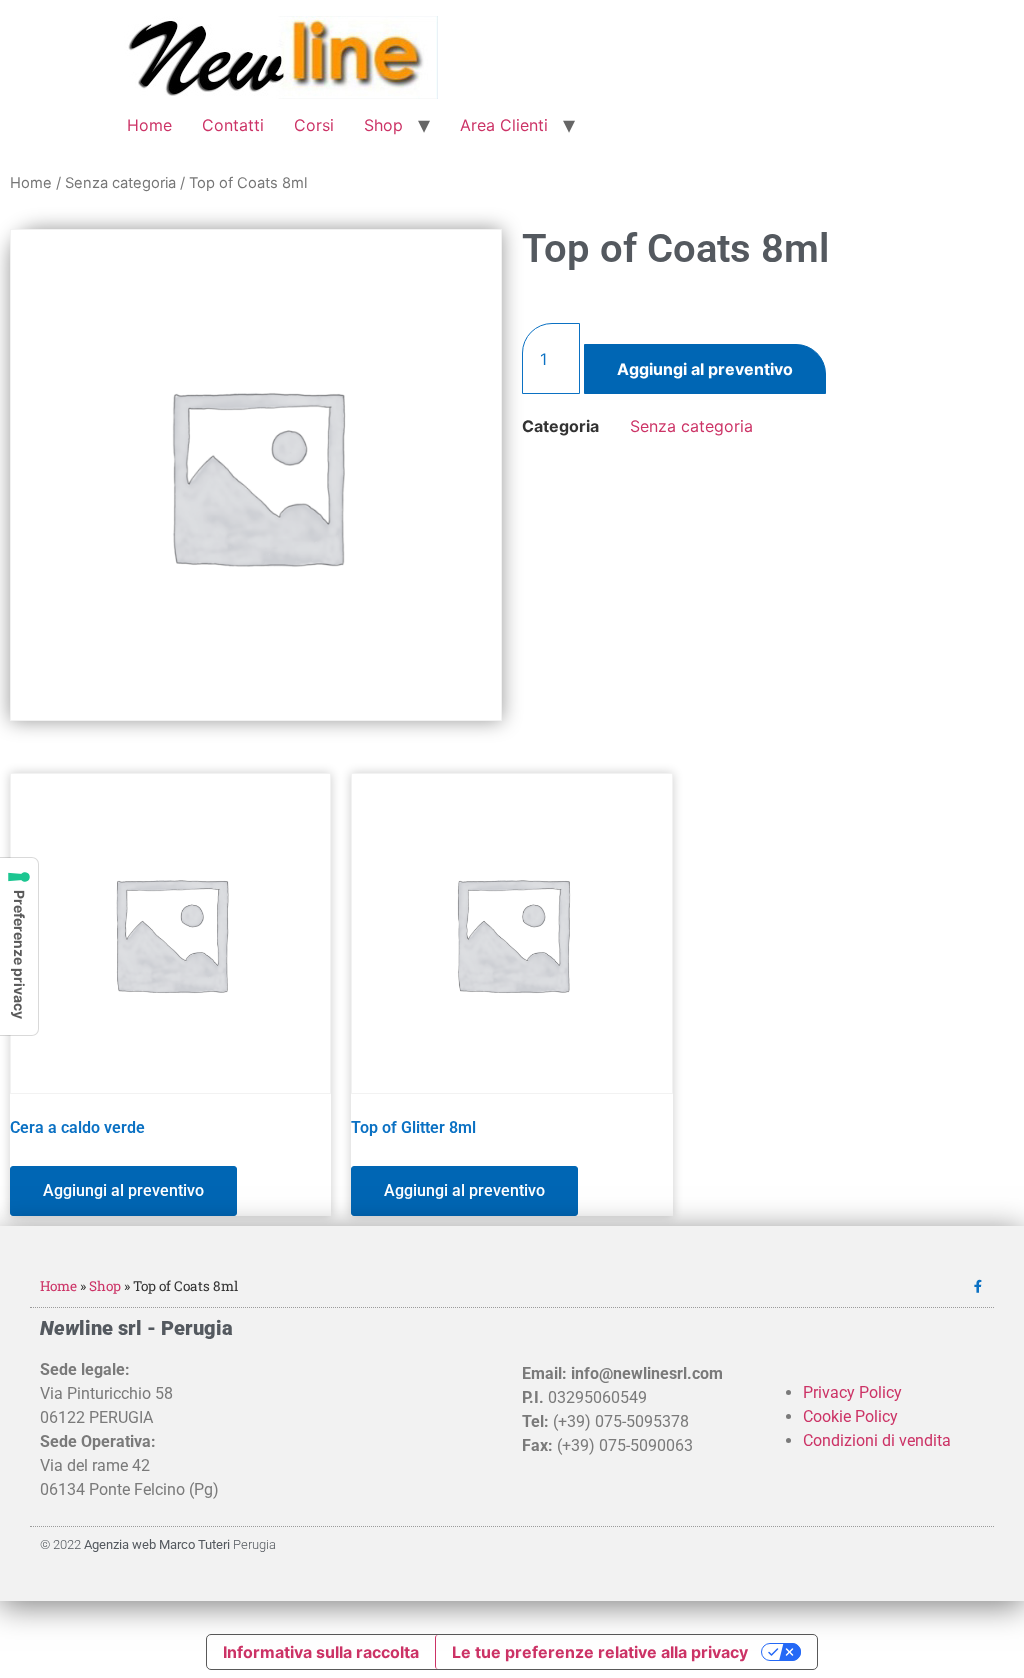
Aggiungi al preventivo (705, 369)
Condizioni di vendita (877, 1440)
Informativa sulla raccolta (321, 1652)
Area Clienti (504, 125)
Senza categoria (120, 183)
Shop (383, 125)
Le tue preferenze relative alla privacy (600, 1652)
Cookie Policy (850, 1416)
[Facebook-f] (977, 1286)
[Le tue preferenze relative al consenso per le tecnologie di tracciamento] (19, 946)
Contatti (233, 125)
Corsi (314, 125)
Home (149, 125)
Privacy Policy (852, 1392)
